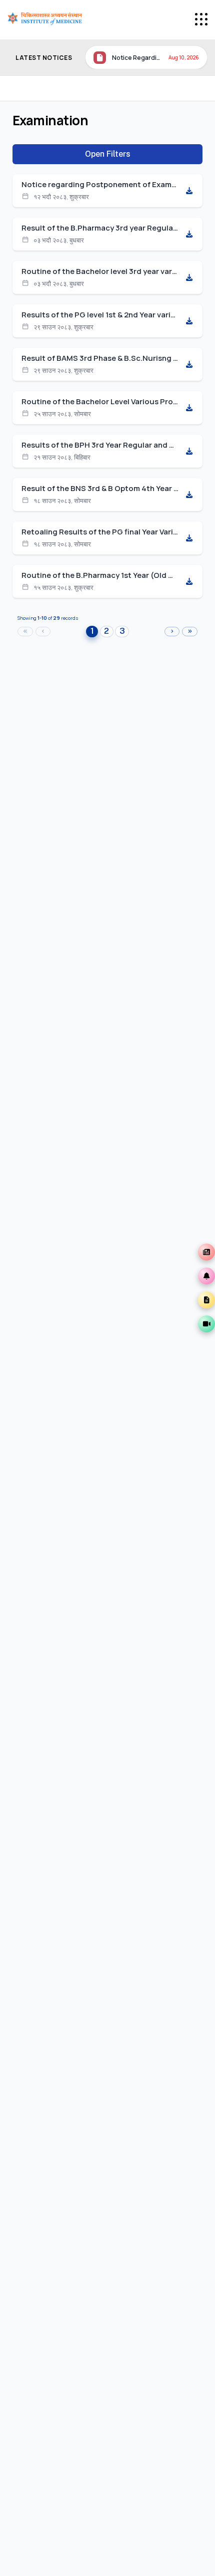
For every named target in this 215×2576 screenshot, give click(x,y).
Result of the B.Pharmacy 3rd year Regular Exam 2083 (100, 228)
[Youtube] (206, 1324)
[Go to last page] (190, 632)
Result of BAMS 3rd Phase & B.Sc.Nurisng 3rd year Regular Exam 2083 (100, 358)
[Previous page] (43, 632)
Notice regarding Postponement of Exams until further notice (100, 185)
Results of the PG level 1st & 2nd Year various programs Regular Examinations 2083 (100, 315)
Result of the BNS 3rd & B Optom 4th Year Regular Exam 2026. (100, 489)
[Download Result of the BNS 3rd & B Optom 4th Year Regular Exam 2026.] (189, 495)
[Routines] (206, 1300)
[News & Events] (206, 1252)
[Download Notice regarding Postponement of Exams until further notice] (189, 191)
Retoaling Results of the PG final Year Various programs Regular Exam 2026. (100, 532)
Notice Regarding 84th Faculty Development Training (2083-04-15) (137, 58)
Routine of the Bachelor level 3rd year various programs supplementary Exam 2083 (100, 271)
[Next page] (172, 632)
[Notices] (206, 1276)
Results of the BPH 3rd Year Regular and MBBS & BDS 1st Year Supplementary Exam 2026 (100, 445)
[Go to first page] (25, 632)
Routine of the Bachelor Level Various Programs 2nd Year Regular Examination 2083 (100, 402)
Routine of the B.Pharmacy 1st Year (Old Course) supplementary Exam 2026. (100, 575)
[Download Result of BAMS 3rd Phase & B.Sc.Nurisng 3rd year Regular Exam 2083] (189, 364)
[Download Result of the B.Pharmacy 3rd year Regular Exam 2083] (189, 234)
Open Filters (108, 154)
